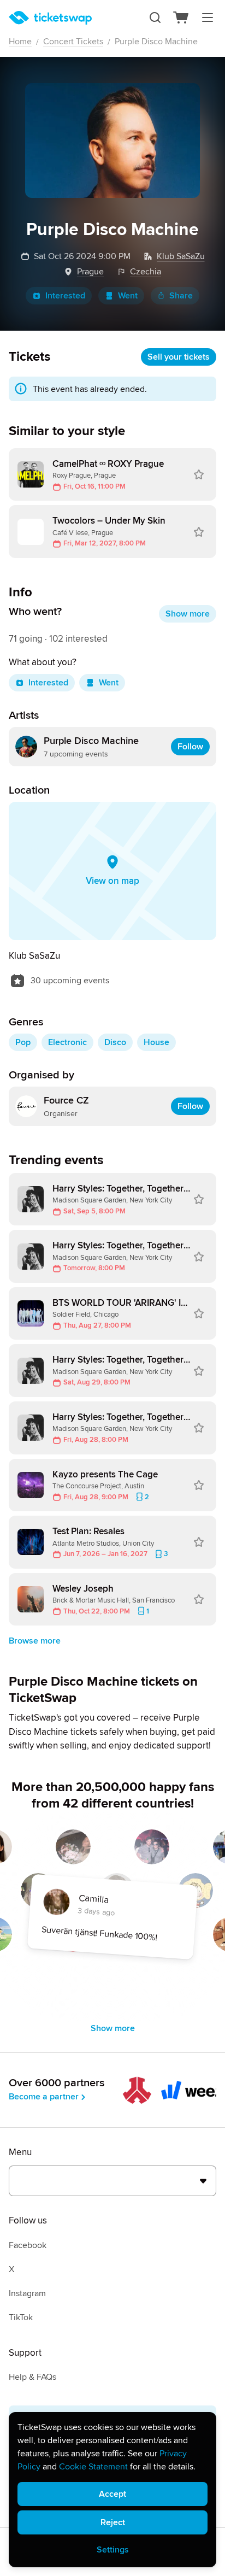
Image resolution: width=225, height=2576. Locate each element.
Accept (112, 2494)
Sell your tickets (179, 357)
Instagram (27, 2293)
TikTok (21, 2317)
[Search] (155, 17)
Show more (188, 614)
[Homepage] (50, 18)
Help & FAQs (32, 2377)
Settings (113, 2550)
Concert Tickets (73, 42)
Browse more (35, 1641)
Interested (65, 296)
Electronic (67, 1042)
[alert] (112, 2490)
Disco (115, 1042)
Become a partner (44, 2097)
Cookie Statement (93, 2467)
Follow (190, 747)
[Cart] (181, 17)
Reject (113, 2522)
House (156, 1042)
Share (181, 296)
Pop (23, 1042)
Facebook (28, 2245)
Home (20, 42)
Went (128, 296)
